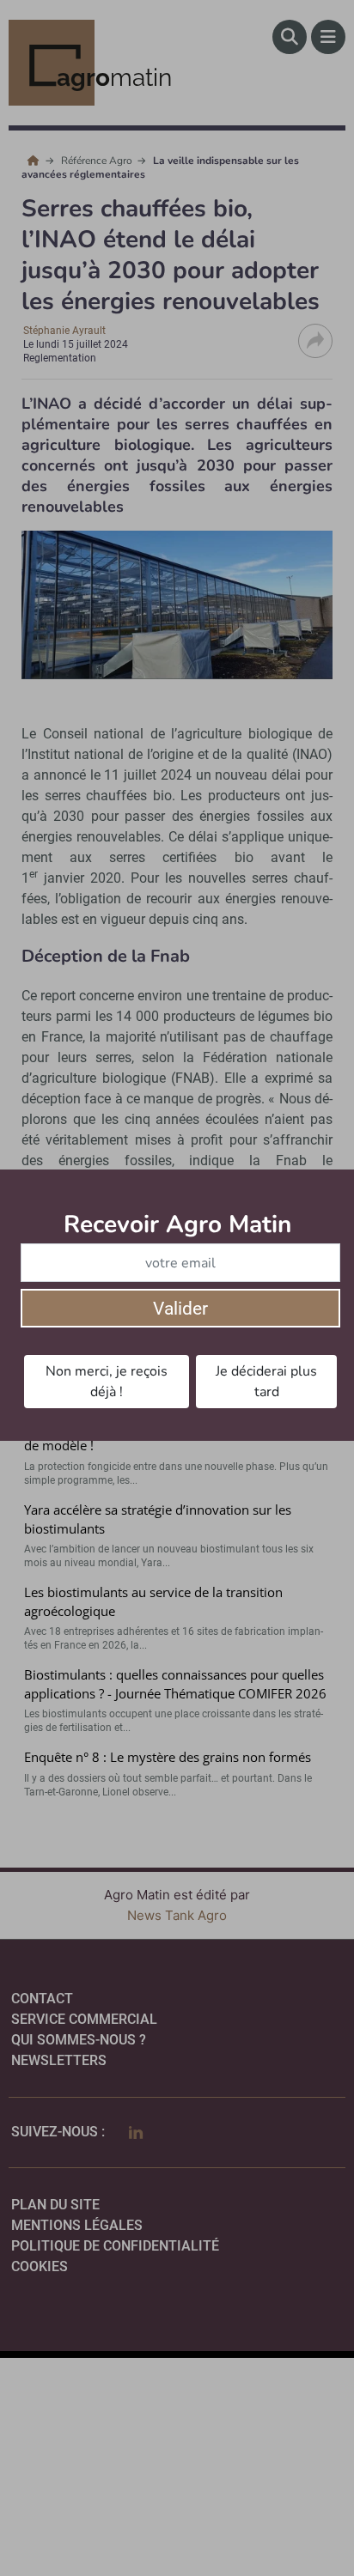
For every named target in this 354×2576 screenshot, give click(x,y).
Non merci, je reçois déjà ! (107, 1382)
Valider (180, 1309)
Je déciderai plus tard (266, 1382)
